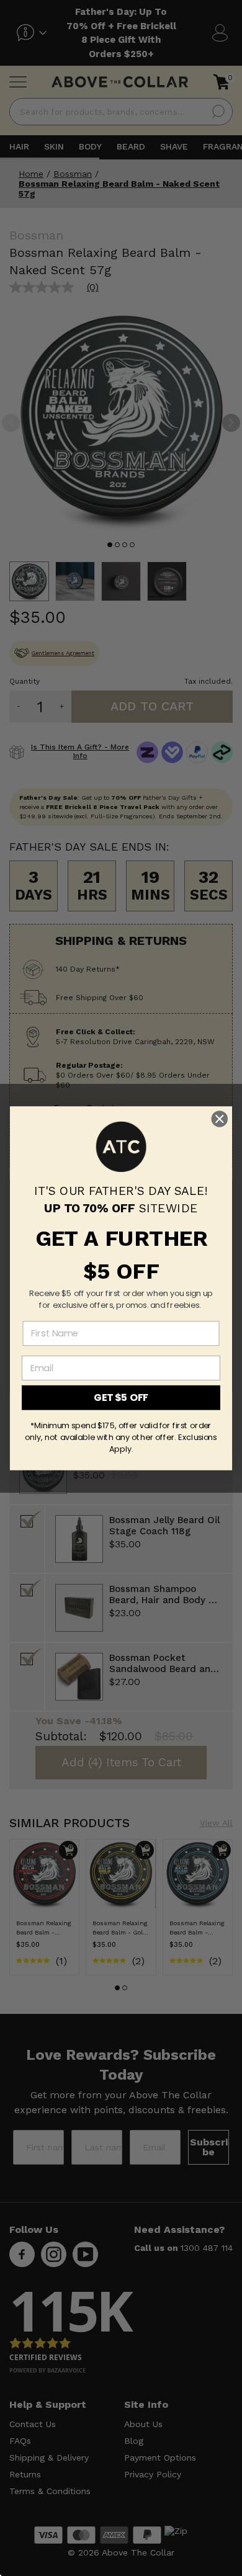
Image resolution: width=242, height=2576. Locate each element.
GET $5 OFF (121, 1397)
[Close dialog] (220, 1119)
